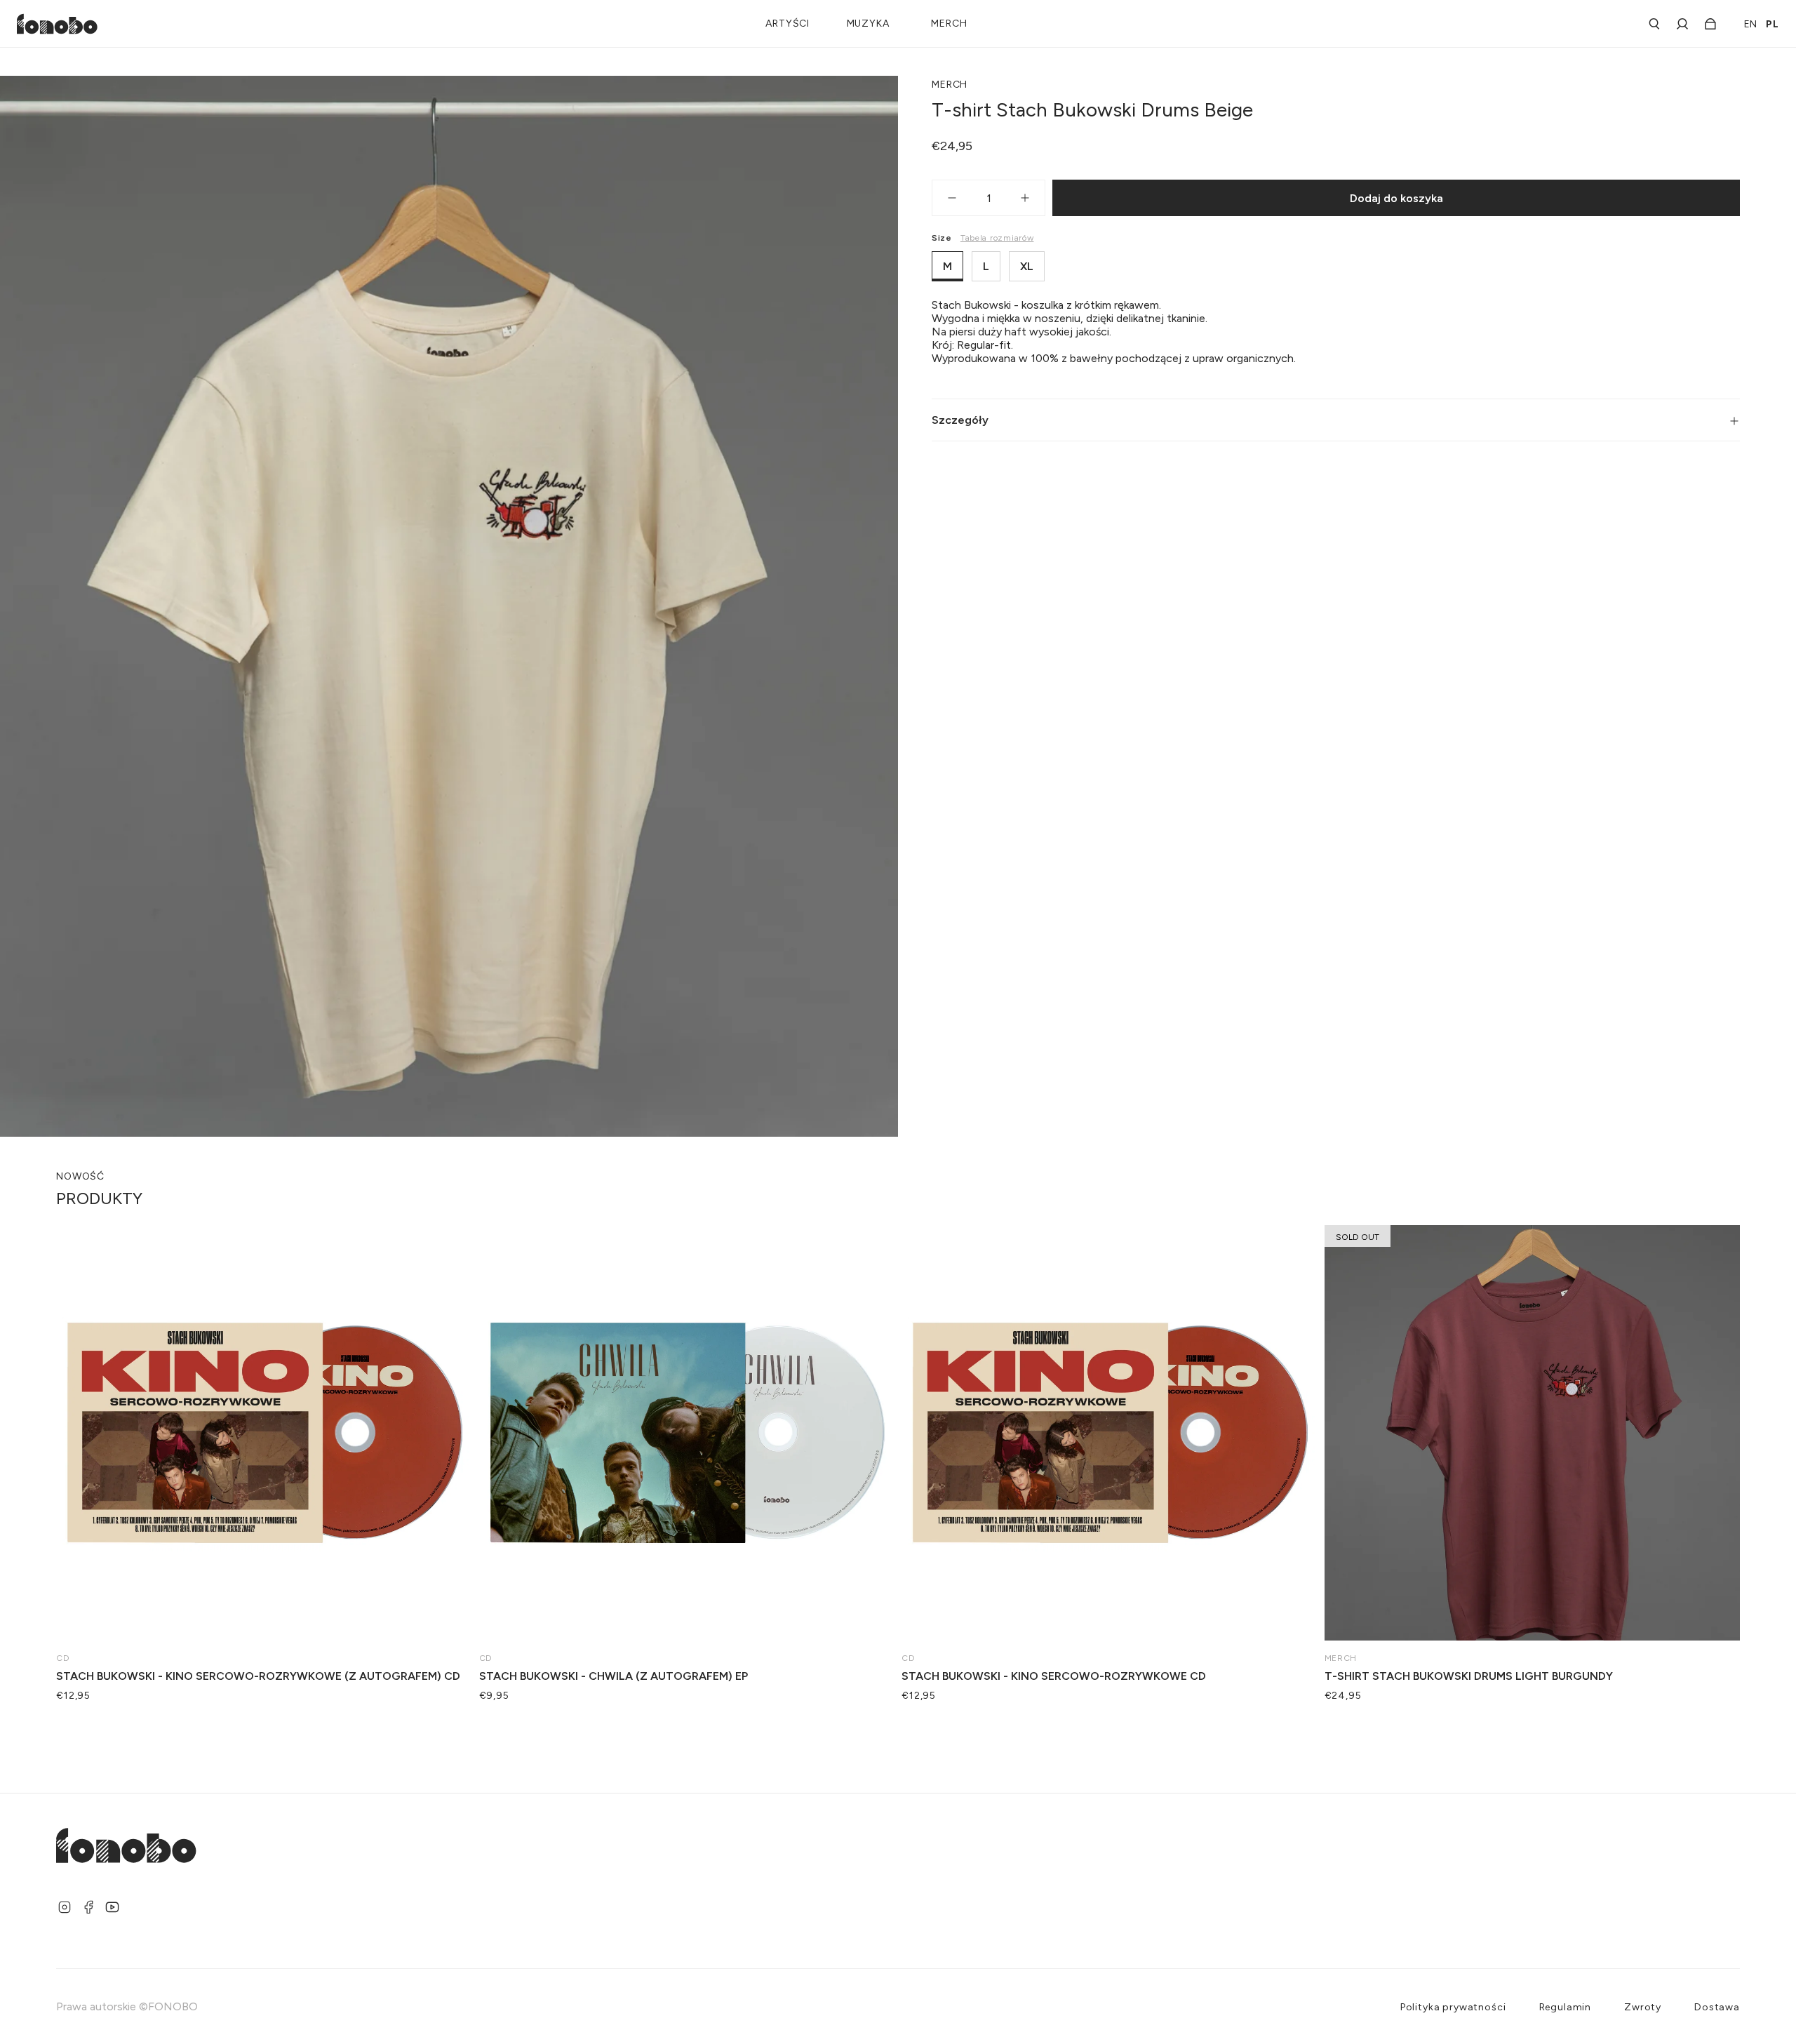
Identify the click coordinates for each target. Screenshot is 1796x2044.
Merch (950, 85)
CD (63, 1658)
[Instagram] (65, 1907)
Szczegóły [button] (960, 420)
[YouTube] (112, 1907)
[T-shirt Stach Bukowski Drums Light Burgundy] (1533, 1433)
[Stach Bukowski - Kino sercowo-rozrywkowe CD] (1110, 1433)
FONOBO (173, 2006)
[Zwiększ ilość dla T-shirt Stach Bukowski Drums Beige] (1032, 198)
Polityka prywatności (1453, 2007)
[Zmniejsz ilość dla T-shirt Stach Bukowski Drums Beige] (945, 198)
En (1751, 24)
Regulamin (1566, 2007)
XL (1027, 266)
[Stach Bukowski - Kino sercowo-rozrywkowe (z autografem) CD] (264, 1433)
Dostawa (1717, 2007)
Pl (1772, 24)
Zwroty (1643, 2007)
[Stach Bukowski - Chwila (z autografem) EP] (687, 1433)
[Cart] (1706, 24)
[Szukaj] (1654, 24)
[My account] (1682, 24)
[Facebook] (88, 1907)
